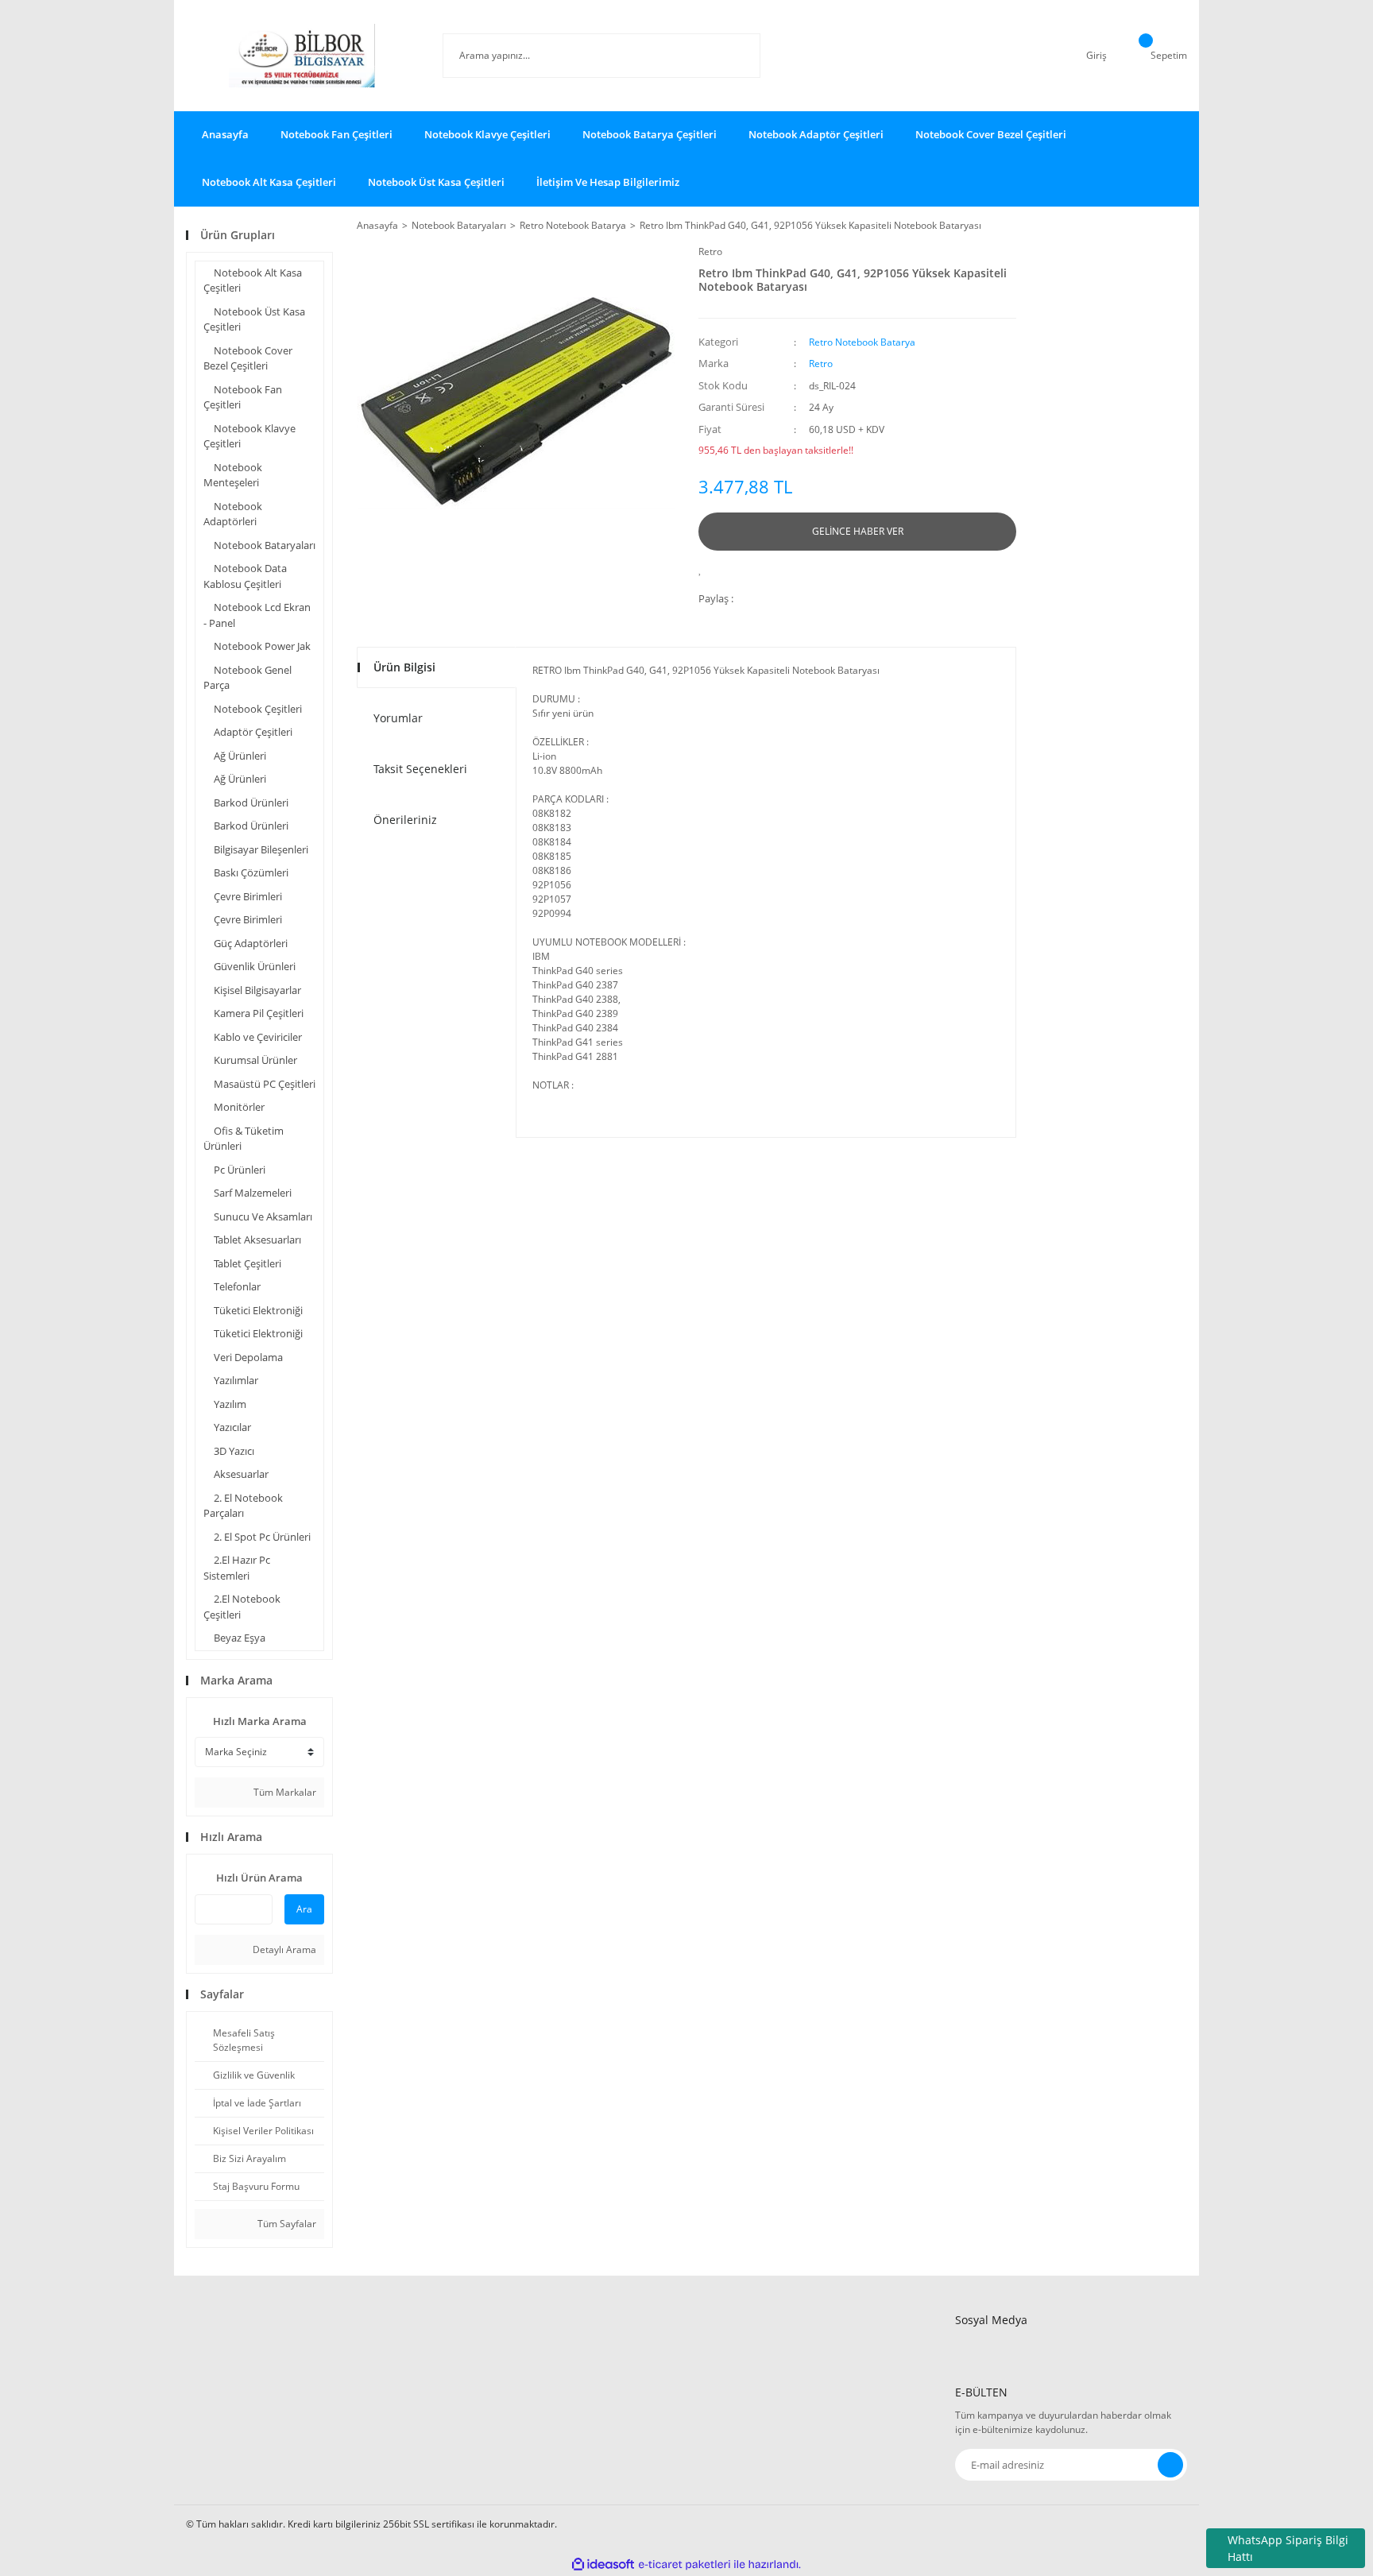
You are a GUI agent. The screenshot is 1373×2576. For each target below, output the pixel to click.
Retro (710, 251)
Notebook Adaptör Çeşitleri (816, 134)
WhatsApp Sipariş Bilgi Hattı (1288, 2548)
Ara (304, 1909)
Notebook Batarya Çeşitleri (650, 134)
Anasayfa (225, 134)
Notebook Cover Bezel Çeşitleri (991, 134)
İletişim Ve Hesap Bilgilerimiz (608, 182)
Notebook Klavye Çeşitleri (487, 134)
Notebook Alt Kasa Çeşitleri (269, 182)
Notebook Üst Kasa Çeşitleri (436, 182)
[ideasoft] (603, 2564)
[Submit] (1170, 2465)
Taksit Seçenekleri (420, 769)
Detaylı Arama (283, 1949)
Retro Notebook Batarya (862, 342)
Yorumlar (398, 718)
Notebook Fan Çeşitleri (336, 134)
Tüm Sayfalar (286, 2224)
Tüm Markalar (284, 1792)
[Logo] (302, 56)
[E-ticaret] (685, 2565)
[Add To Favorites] (704, 569)
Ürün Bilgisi (404, 667)
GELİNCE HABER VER (858, 531)
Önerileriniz (405, 820)
